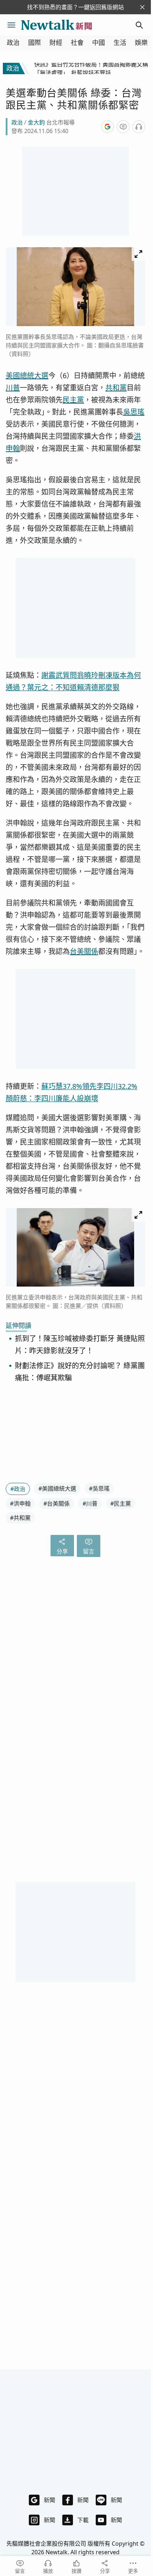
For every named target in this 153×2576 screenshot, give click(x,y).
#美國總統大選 (57, 1489)
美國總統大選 (27, 376)
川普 (13, 388)
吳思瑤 (134, 412)
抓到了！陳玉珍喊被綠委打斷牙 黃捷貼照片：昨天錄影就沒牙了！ (80, 1345)
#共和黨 (20, 1518)
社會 (77, 43)
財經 (56, 43)
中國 (99, 43)
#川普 (90, 1503)
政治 (13, 43)
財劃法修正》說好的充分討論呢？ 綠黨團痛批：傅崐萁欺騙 (80, 1372)
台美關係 (84, 951)
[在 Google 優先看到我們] (107, 127)
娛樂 (141, 43)
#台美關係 (57, 1503)
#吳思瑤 (99, 1489)
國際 (35, 43)
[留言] (123, 127)
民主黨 (73, 400)
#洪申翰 (20, 1503)
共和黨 (116, 388)
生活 (120, 43)
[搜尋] (139, 25)
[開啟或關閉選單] (11, 25)
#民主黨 (121, 1503)
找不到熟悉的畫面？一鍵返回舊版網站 (75, 7)
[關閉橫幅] (142, 7)
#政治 (18, 1489)
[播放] (139, 127)
